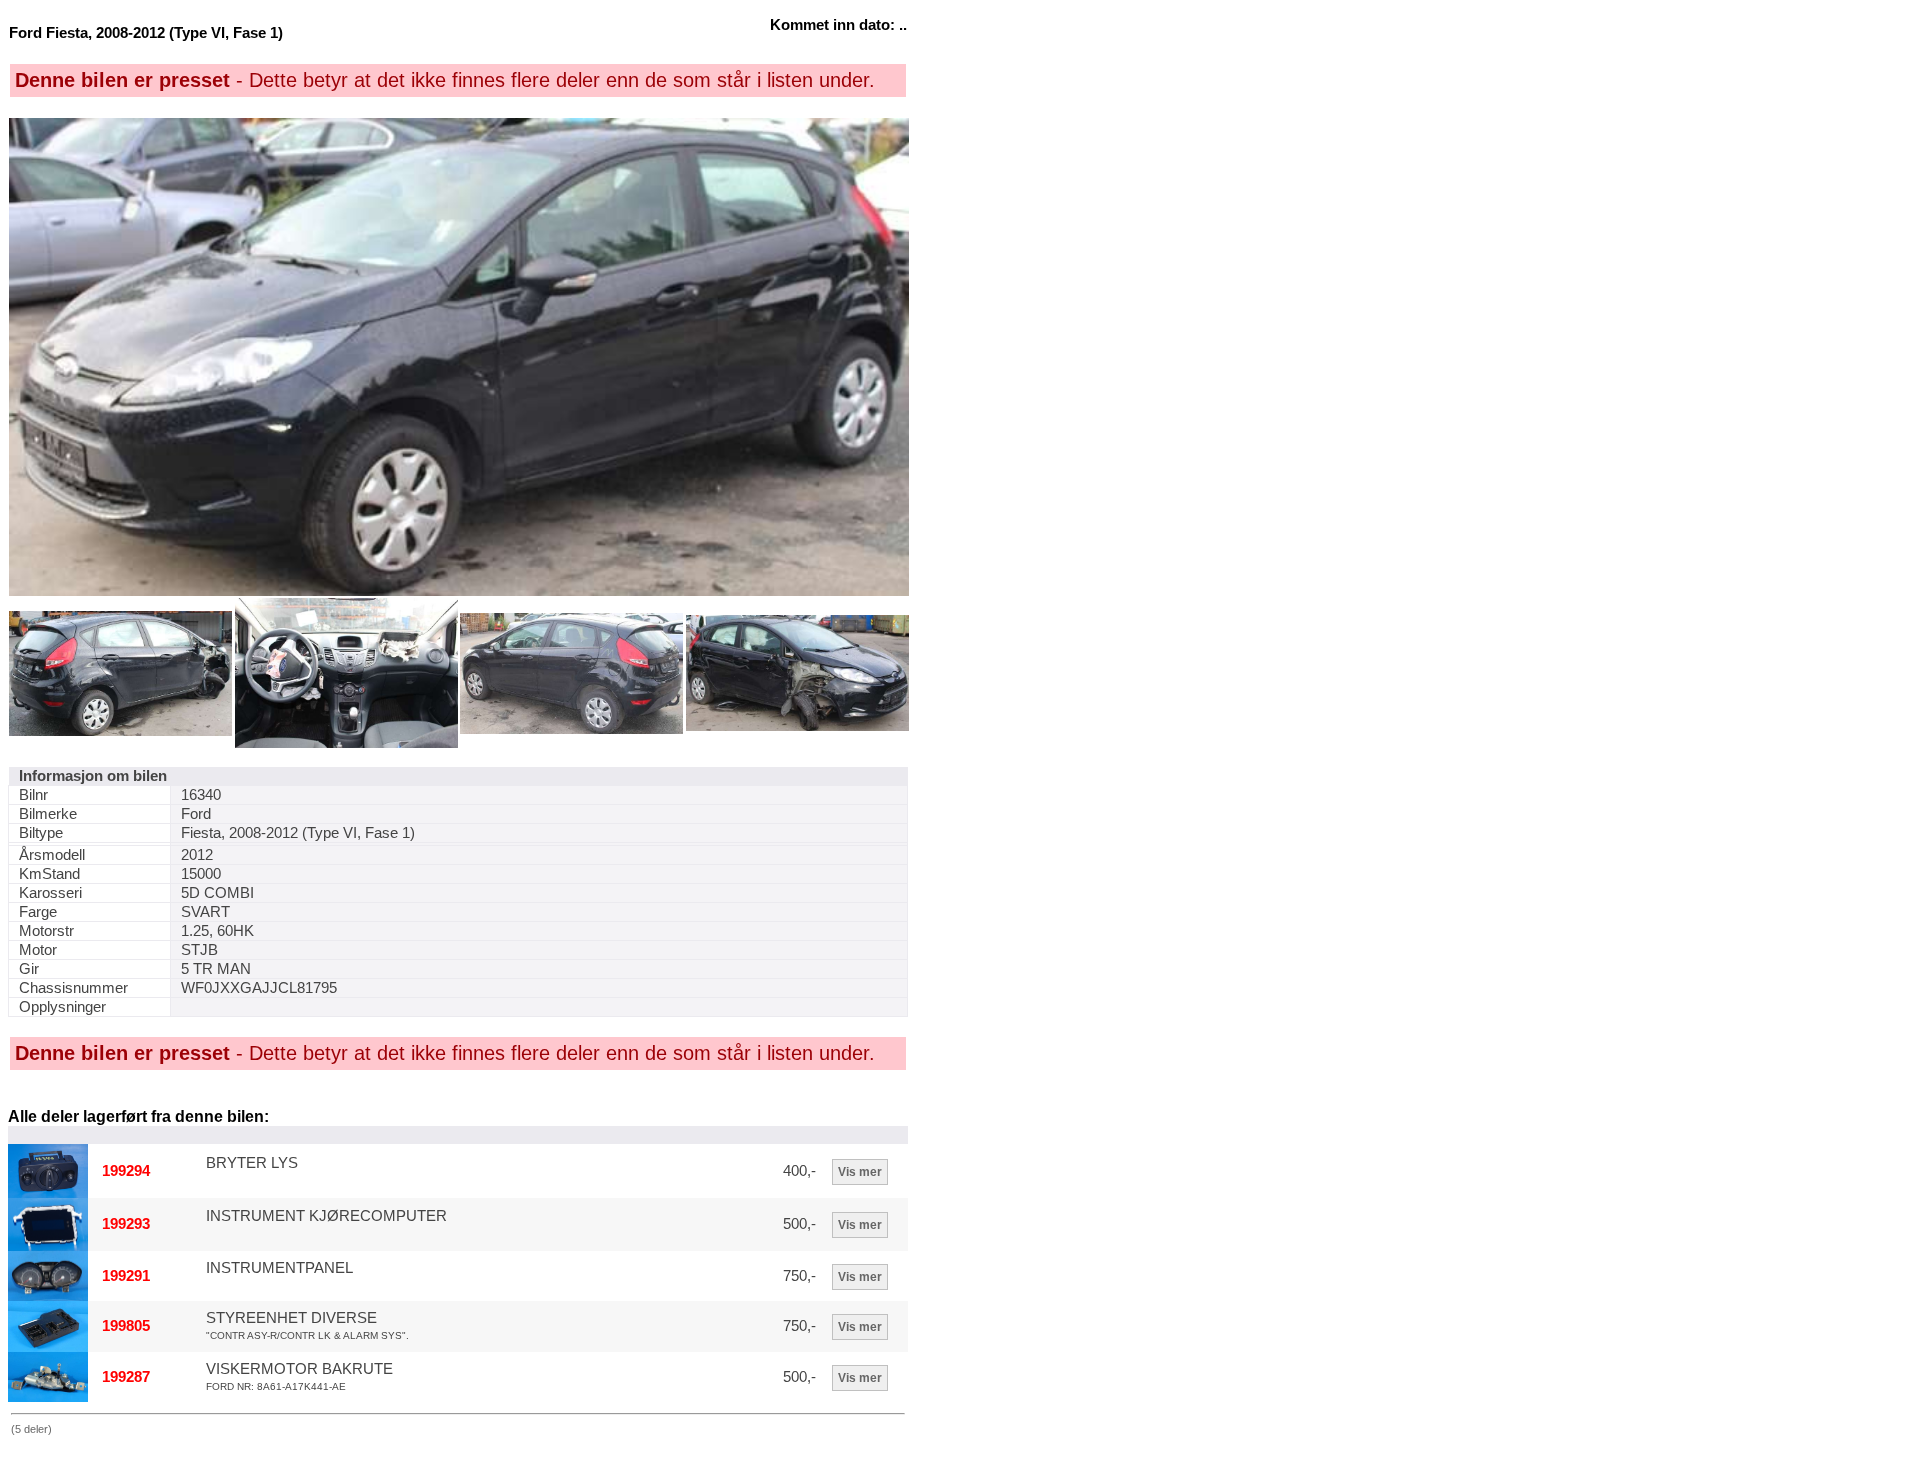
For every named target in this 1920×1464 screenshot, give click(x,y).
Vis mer (860, 1172)
